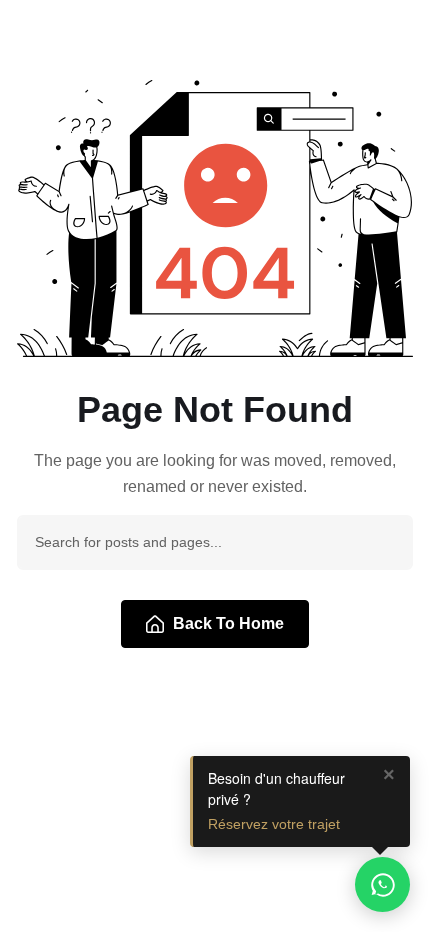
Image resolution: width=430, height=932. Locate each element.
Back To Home (228, 623)
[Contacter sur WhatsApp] (382, 884)
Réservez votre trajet (274, 824)
